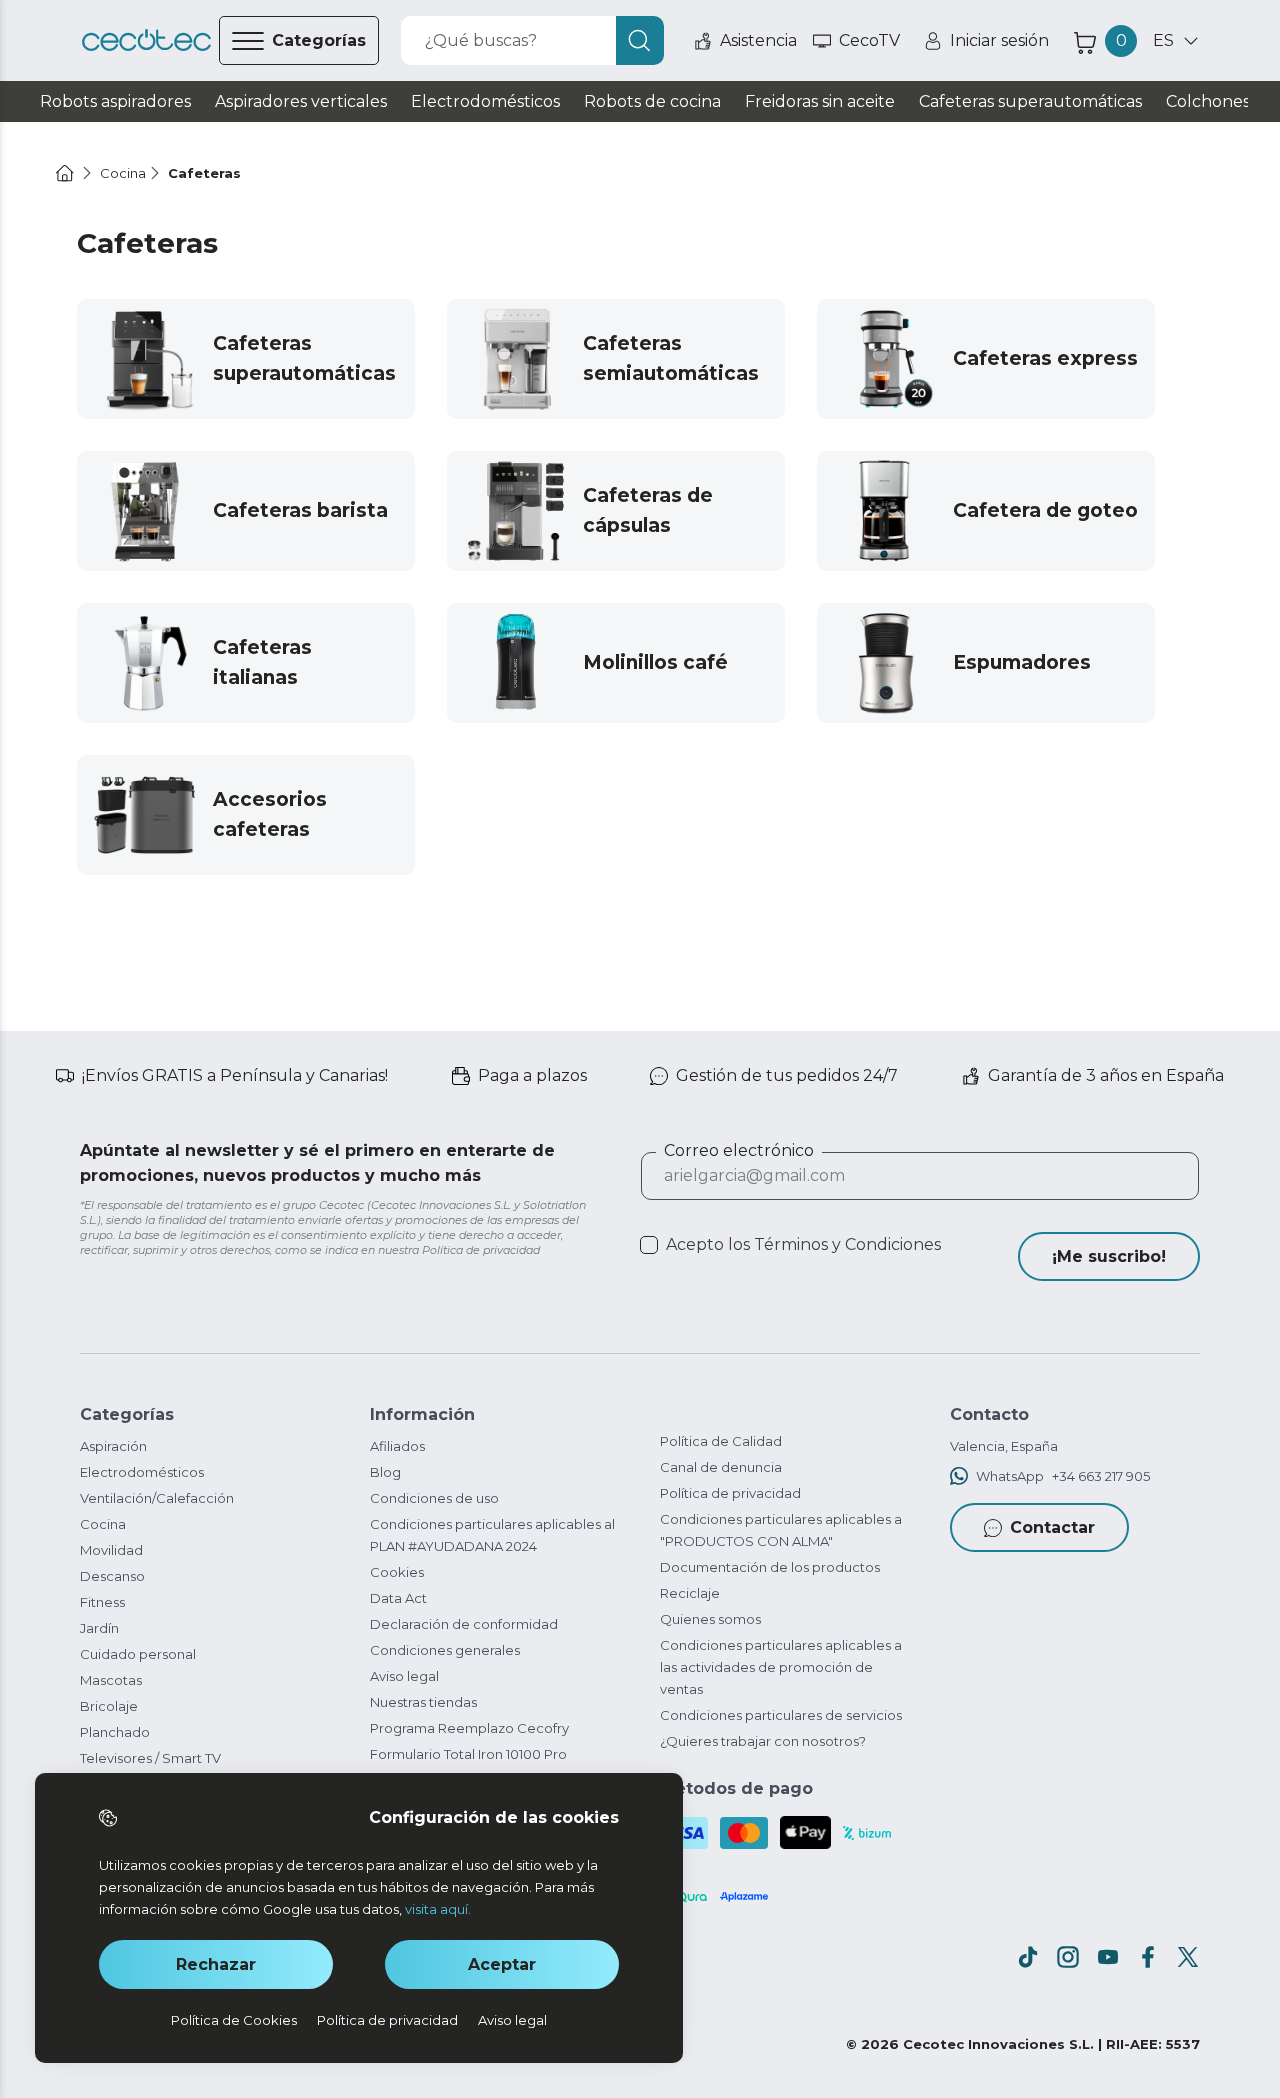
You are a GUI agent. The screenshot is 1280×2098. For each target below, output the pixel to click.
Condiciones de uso (434, 1498)
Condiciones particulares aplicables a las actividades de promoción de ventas (781, 1667)
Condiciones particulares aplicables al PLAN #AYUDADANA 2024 (492, 1535)
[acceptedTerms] (649, 1245)
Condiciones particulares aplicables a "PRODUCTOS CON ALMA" (781, 1530)
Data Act (398, 1598)
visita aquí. (438, 1909)
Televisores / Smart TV (150, 1758)
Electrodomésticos (142, 1472)
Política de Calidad (721, 1441)
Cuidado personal (138, 1654)
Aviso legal (404, 1676)
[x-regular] (1188, 1957)
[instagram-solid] (1068, 1957)
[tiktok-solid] (1028, 1957)
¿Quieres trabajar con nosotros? (763, 1741)
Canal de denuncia (721, 1467)
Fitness (102, 1602)
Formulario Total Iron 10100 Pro (468, 1754)
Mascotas (111, 1680)
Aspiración (113, 1446)
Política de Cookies (234, 2020)
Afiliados (397, 1446)
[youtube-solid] (1108, 1957)
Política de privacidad (730, 1493)
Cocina (103, 1524)
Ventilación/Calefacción (157, 1498)
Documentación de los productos (770, 1567)
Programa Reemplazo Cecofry (469, 1728)
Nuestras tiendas (423, 1702)
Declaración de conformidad (464, 1624)
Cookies (397, 1572)
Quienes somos (710, 1619)
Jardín (99, 1628)
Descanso (112, 1576)
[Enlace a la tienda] (146, 40)
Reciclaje (690, 1593)
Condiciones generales (445, 1650)
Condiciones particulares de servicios (781, 1715)
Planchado (115, 1732)
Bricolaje (109, 1706)
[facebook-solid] (1148, 1957)
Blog (385, 1472)
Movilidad (111, 1550)
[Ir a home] (65, 173)
